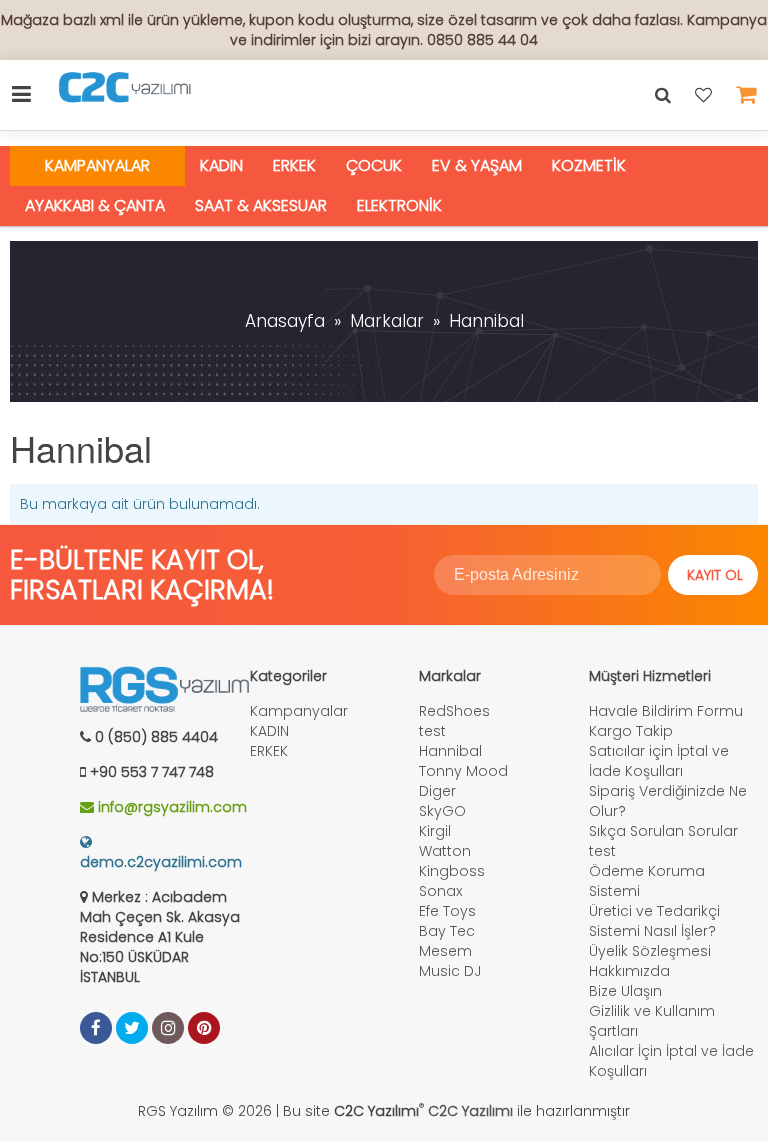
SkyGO (442, 811)
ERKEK (294, 165)
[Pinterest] (204, 1028)
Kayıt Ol (715, 575)
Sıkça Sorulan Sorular (663, 831)
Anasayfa (285, 321)
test (432, 731)
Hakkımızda (629, 971)
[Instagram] (168, 1028)
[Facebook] (96, 1028)
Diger (437, 791)
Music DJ (450, 971)
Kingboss (452, 871)
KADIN (221, 165)
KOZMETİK (589, 165)
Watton (445, 851)
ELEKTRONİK (399, 205)
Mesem (445, 951)
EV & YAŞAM (477, 165)
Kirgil (435, 831)
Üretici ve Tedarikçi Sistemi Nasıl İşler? (654, 921)
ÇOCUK (374, 165)
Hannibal (486, 321)
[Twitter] (132, 1028)
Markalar (387, 321)
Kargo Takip (631, 731)
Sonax (440, 891)
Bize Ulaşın (625, 991)
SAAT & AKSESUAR (261, 205)
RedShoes (454, 711)
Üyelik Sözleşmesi (650, 951)
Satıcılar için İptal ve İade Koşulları (659, 761)
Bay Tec (447, 931)
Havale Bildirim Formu (666, 711)
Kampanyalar (97, 165)
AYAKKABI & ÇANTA (95, 205)
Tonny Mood (463, 771)
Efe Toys (447, 911)
